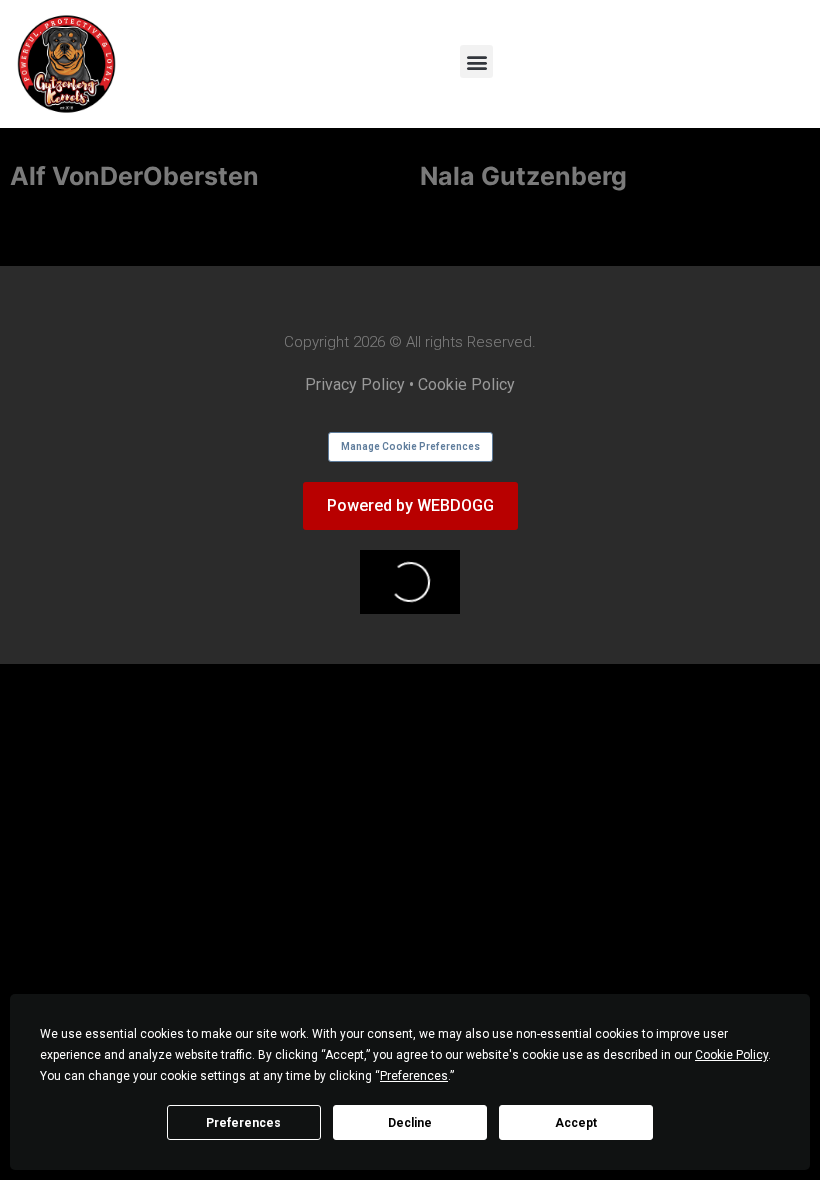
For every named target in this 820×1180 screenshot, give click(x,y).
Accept (576, 1123)
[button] (476, 61)
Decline (410, 1123)
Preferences (243, 1123)
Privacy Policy (355, 384)
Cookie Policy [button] (731, 1055)
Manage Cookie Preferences (410, 446)
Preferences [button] (414, 1076)
